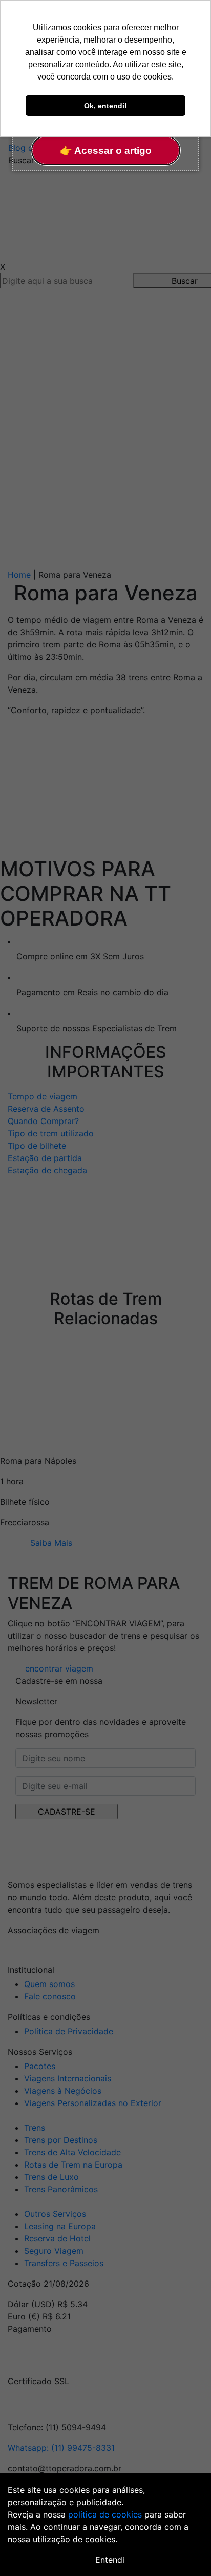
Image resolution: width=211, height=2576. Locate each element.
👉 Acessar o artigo (106, 151)
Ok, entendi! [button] (105, 106)
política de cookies (105, 2514)
